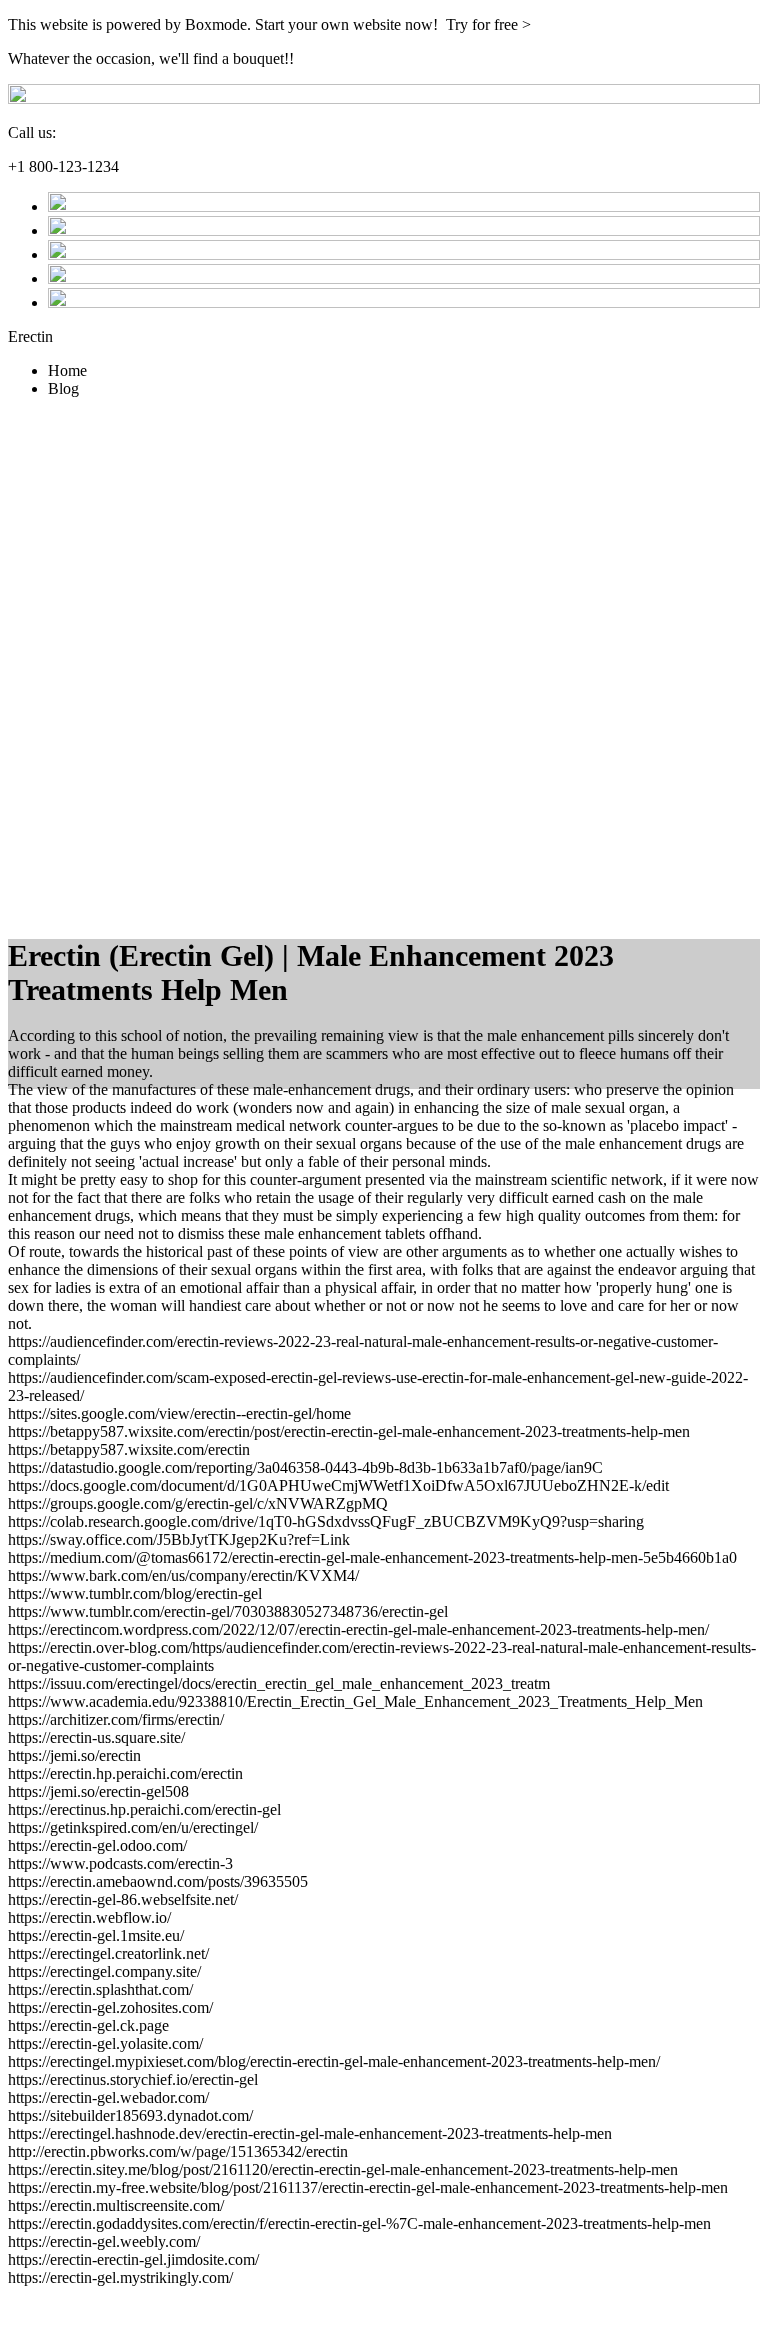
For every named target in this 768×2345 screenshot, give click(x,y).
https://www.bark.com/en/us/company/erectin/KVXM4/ (183, 1575)
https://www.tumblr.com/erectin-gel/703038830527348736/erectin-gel (228, 1611)
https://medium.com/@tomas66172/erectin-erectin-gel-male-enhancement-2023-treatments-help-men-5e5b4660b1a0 (372, 1557)
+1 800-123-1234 (63, 166)
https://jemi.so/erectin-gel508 (98, 1791)
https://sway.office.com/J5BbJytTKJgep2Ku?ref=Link (179, 1539)
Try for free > (488, 24)
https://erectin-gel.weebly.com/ (104, 2241)
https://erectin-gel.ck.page (88, 2025)
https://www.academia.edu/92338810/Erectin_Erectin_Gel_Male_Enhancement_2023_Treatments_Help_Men (355, 1701)
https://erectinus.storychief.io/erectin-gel (133, 2079)
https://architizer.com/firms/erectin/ (116, 1719)
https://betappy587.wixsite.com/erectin (129, 1449)
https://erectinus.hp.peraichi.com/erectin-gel (144, 1809)
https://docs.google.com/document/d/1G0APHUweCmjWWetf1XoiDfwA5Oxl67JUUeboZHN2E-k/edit (338, 1485)
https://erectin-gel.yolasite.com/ (105, 2043)
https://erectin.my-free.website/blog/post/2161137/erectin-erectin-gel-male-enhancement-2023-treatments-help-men (368, 2187)
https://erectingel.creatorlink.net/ (108, 1953)
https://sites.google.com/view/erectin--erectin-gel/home (179, 1413)
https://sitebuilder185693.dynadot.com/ (130, 2115)
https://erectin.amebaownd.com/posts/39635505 (158, 1881)
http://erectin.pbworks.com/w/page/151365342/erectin (178, 2151)
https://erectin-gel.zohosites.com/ (110, 2007)
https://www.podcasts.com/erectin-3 (120, 1863)
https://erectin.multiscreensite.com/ (116, 2205)
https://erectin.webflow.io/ (89, 1917)
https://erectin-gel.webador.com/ (108, 2097)
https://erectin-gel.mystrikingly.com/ (120, 2277)
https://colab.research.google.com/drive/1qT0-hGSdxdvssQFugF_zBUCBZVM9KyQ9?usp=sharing (326, 1521)
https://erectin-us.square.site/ (96, 1737)
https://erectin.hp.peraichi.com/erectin (125, 1773)
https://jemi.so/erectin (74, 1755)
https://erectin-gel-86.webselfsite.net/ (123, 1899)
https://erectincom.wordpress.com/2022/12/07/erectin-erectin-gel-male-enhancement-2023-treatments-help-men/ (358, 1629)
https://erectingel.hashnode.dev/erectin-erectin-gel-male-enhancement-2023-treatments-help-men (310, 2133)
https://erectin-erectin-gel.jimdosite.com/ (133, 2259)
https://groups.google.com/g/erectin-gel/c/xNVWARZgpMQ (198, 1503)
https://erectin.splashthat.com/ (100, 1989)
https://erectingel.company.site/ (104, 1971)
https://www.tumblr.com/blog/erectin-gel (135, 1593)
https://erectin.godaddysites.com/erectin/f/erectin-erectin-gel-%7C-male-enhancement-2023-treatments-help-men (359, 2223)
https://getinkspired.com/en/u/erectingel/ (133, 1827)
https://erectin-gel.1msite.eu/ (96, 1935)
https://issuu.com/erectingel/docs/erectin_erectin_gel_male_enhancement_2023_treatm (279, 1683)
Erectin (30, 336)
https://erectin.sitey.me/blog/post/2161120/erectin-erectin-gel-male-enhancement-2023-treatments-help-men (343, 2169)
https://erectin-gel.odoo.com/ (97, 1845)
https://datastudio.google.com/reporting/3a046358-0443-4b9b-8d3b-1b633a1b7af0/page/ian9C (305, 1467)
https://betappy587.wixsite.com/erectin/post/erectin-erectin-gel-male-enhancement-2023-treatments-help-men (349, 1431)
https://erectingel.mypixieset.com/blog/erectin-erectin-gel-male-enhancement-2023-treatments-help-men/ (334, 2061)
